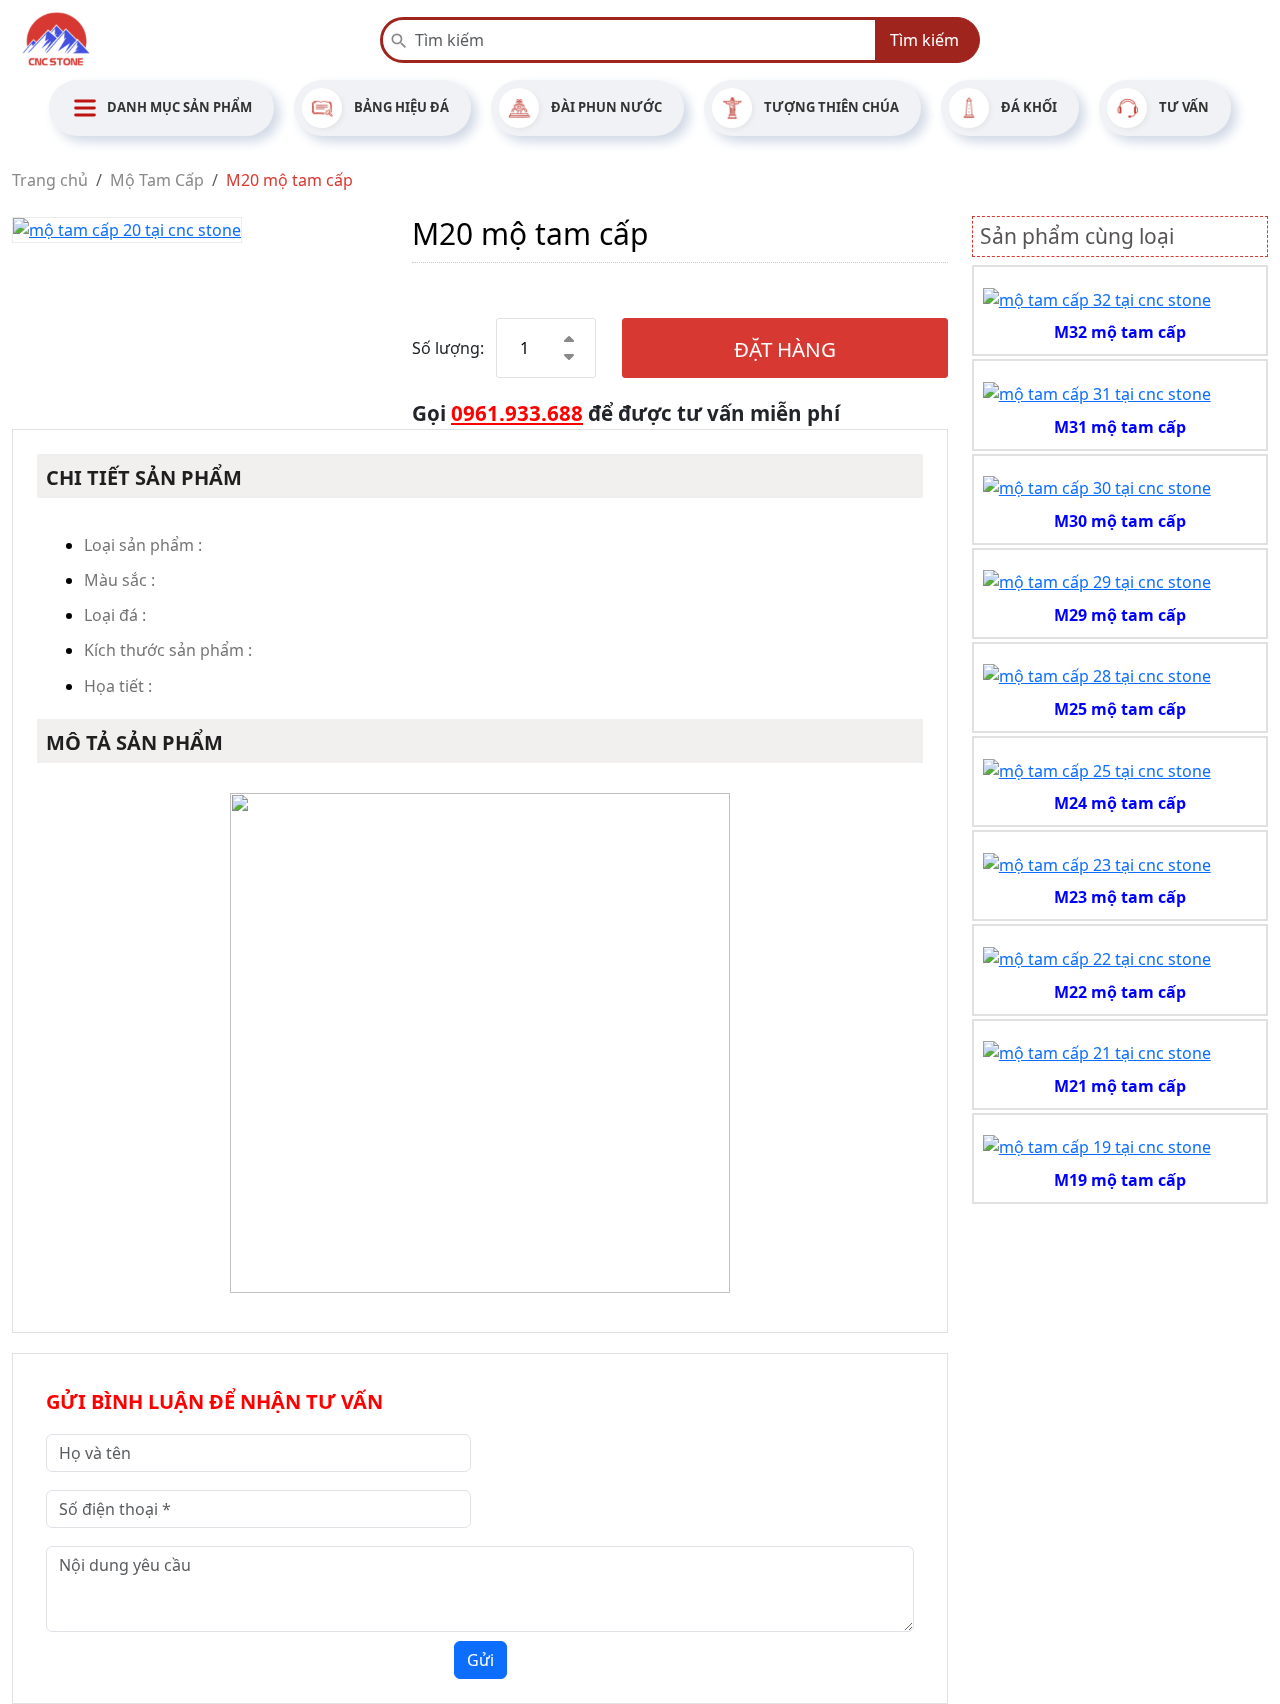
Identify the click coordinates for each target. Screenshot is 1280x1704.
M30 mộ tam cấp (1120, 521)
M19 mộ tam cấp (1120, 1180)
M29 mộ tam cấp (1120, 615)
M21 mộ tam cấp (1120, 1086)
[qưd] (1097, 298)
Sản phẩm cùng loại (1077, 236)
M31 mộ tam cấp (1120, 427)
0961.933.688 (517, 413)
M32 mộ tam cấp (1120, 332)
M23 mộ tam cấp (1120, 897)
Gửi (480, 1660)
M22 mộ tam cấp (1120, 992)
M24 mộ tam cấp (1120, 803)
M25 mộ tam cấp (1120, 709)
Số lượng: (448, 348)
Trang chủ (50, 180)
